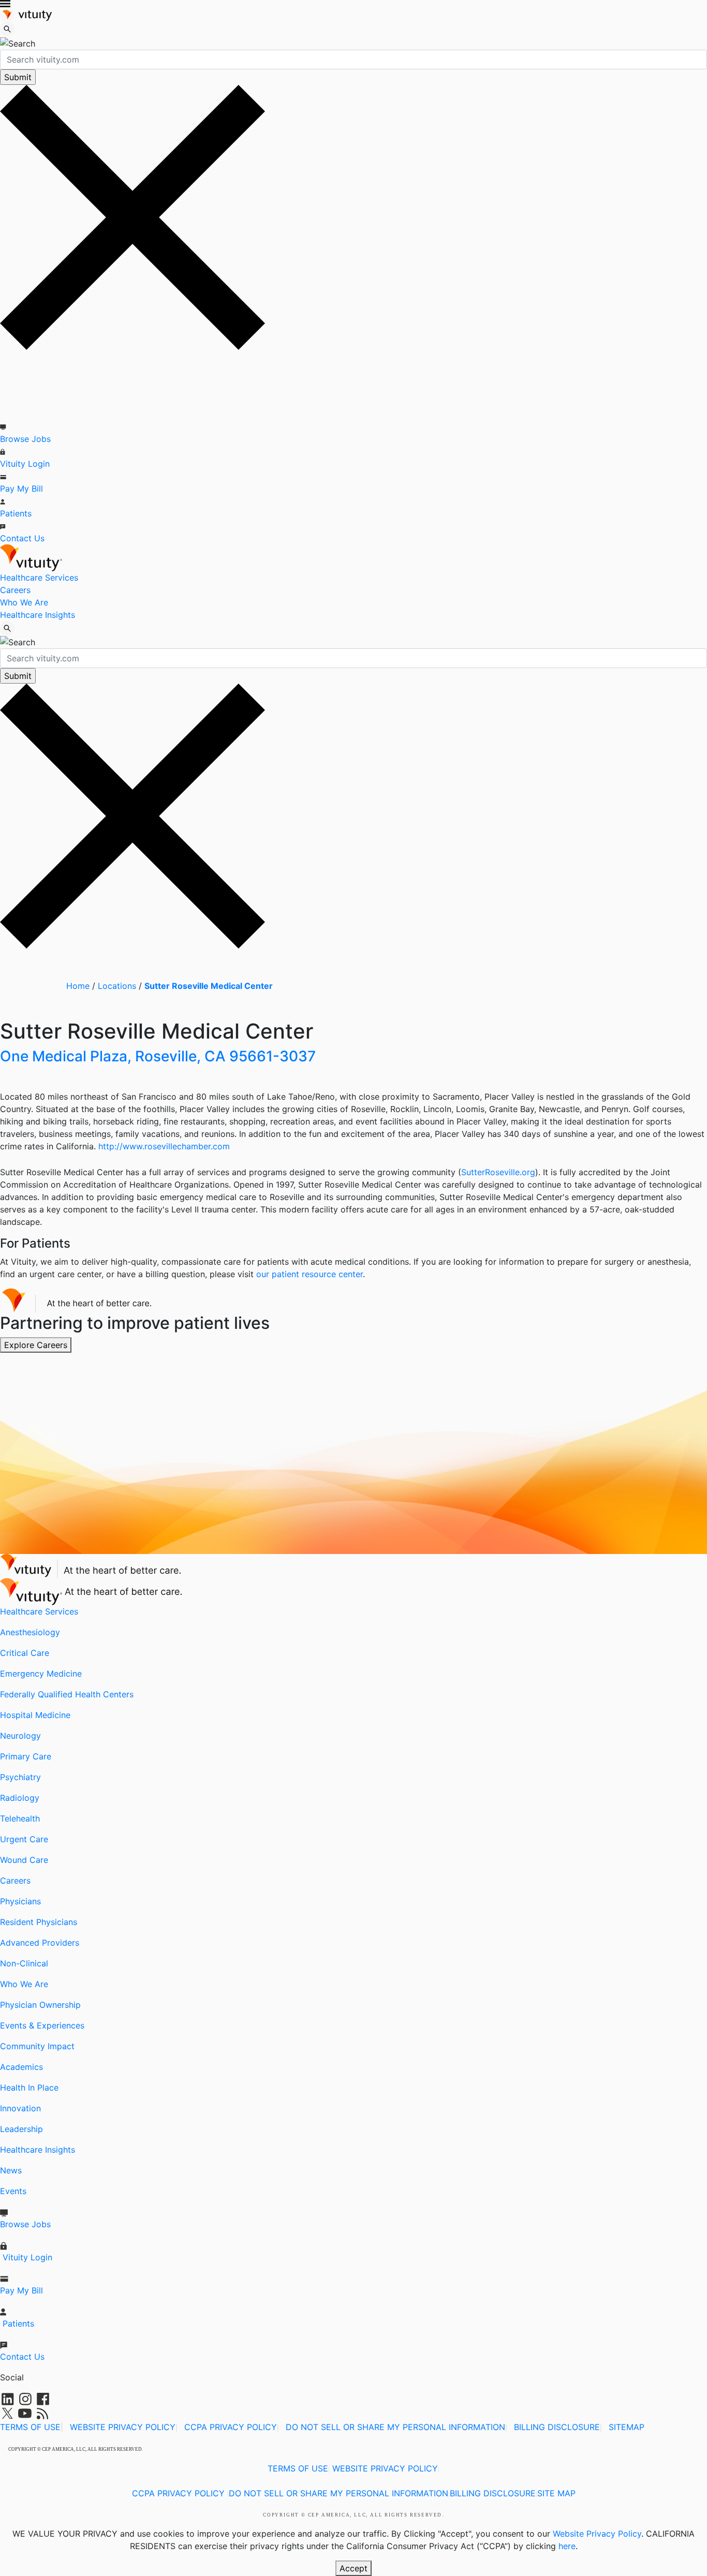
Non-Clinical (24, 1963)
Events (13, 2191)
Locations (117, 986)
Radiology (20, 1798)
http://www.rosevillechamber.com (164, 1146)
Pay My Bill (21, 488)
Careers (15, 590)
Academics (21, 2067)
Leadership (21, 2129)
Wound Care (24, 1860)
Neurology (20, 1736)
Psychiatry (20, 1777)
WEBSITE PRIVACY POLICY (123, 2427)
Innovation (20, 2108)
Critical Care (25, 1653)
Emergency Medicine (41, 1674)
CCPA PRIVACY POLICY (231, 2427)
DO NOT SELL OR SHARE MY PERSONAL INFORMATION (395, 2427)
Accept (353, 2568)
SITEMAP (627, 2427)
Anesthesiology (30, 1632)
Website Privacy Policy (597, 2534)
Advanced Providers (40, 1943)
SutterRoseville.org (498, 1172)
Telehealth (20, 1818)
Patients (16, 513)
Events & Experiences (42, 2025)
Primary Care (26, 1756)
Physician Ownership (40, 2005)
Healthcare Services (39, 578)
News (11, 2170)
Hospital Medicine (35, 1715)
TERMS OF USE (30, 2427)
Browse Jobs (25, 439)
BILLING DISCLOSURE (557, 2427)
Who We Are (24, 602)
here (567, 2546)
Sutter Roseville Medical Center (209, 986)
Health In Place (29, 2088)
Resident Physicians (39, 1922)
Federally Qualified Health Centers (67, 1694)
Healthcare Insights (38, 615)
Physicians (20, 1901)
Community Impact (37, 2046)
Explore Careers (36, 1345)
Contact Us (22, 538)
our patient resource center (310, 1274)
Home (78, 986)
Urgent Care (24, 1839)
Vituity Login (25, 464)
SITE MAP (556, 2493)
